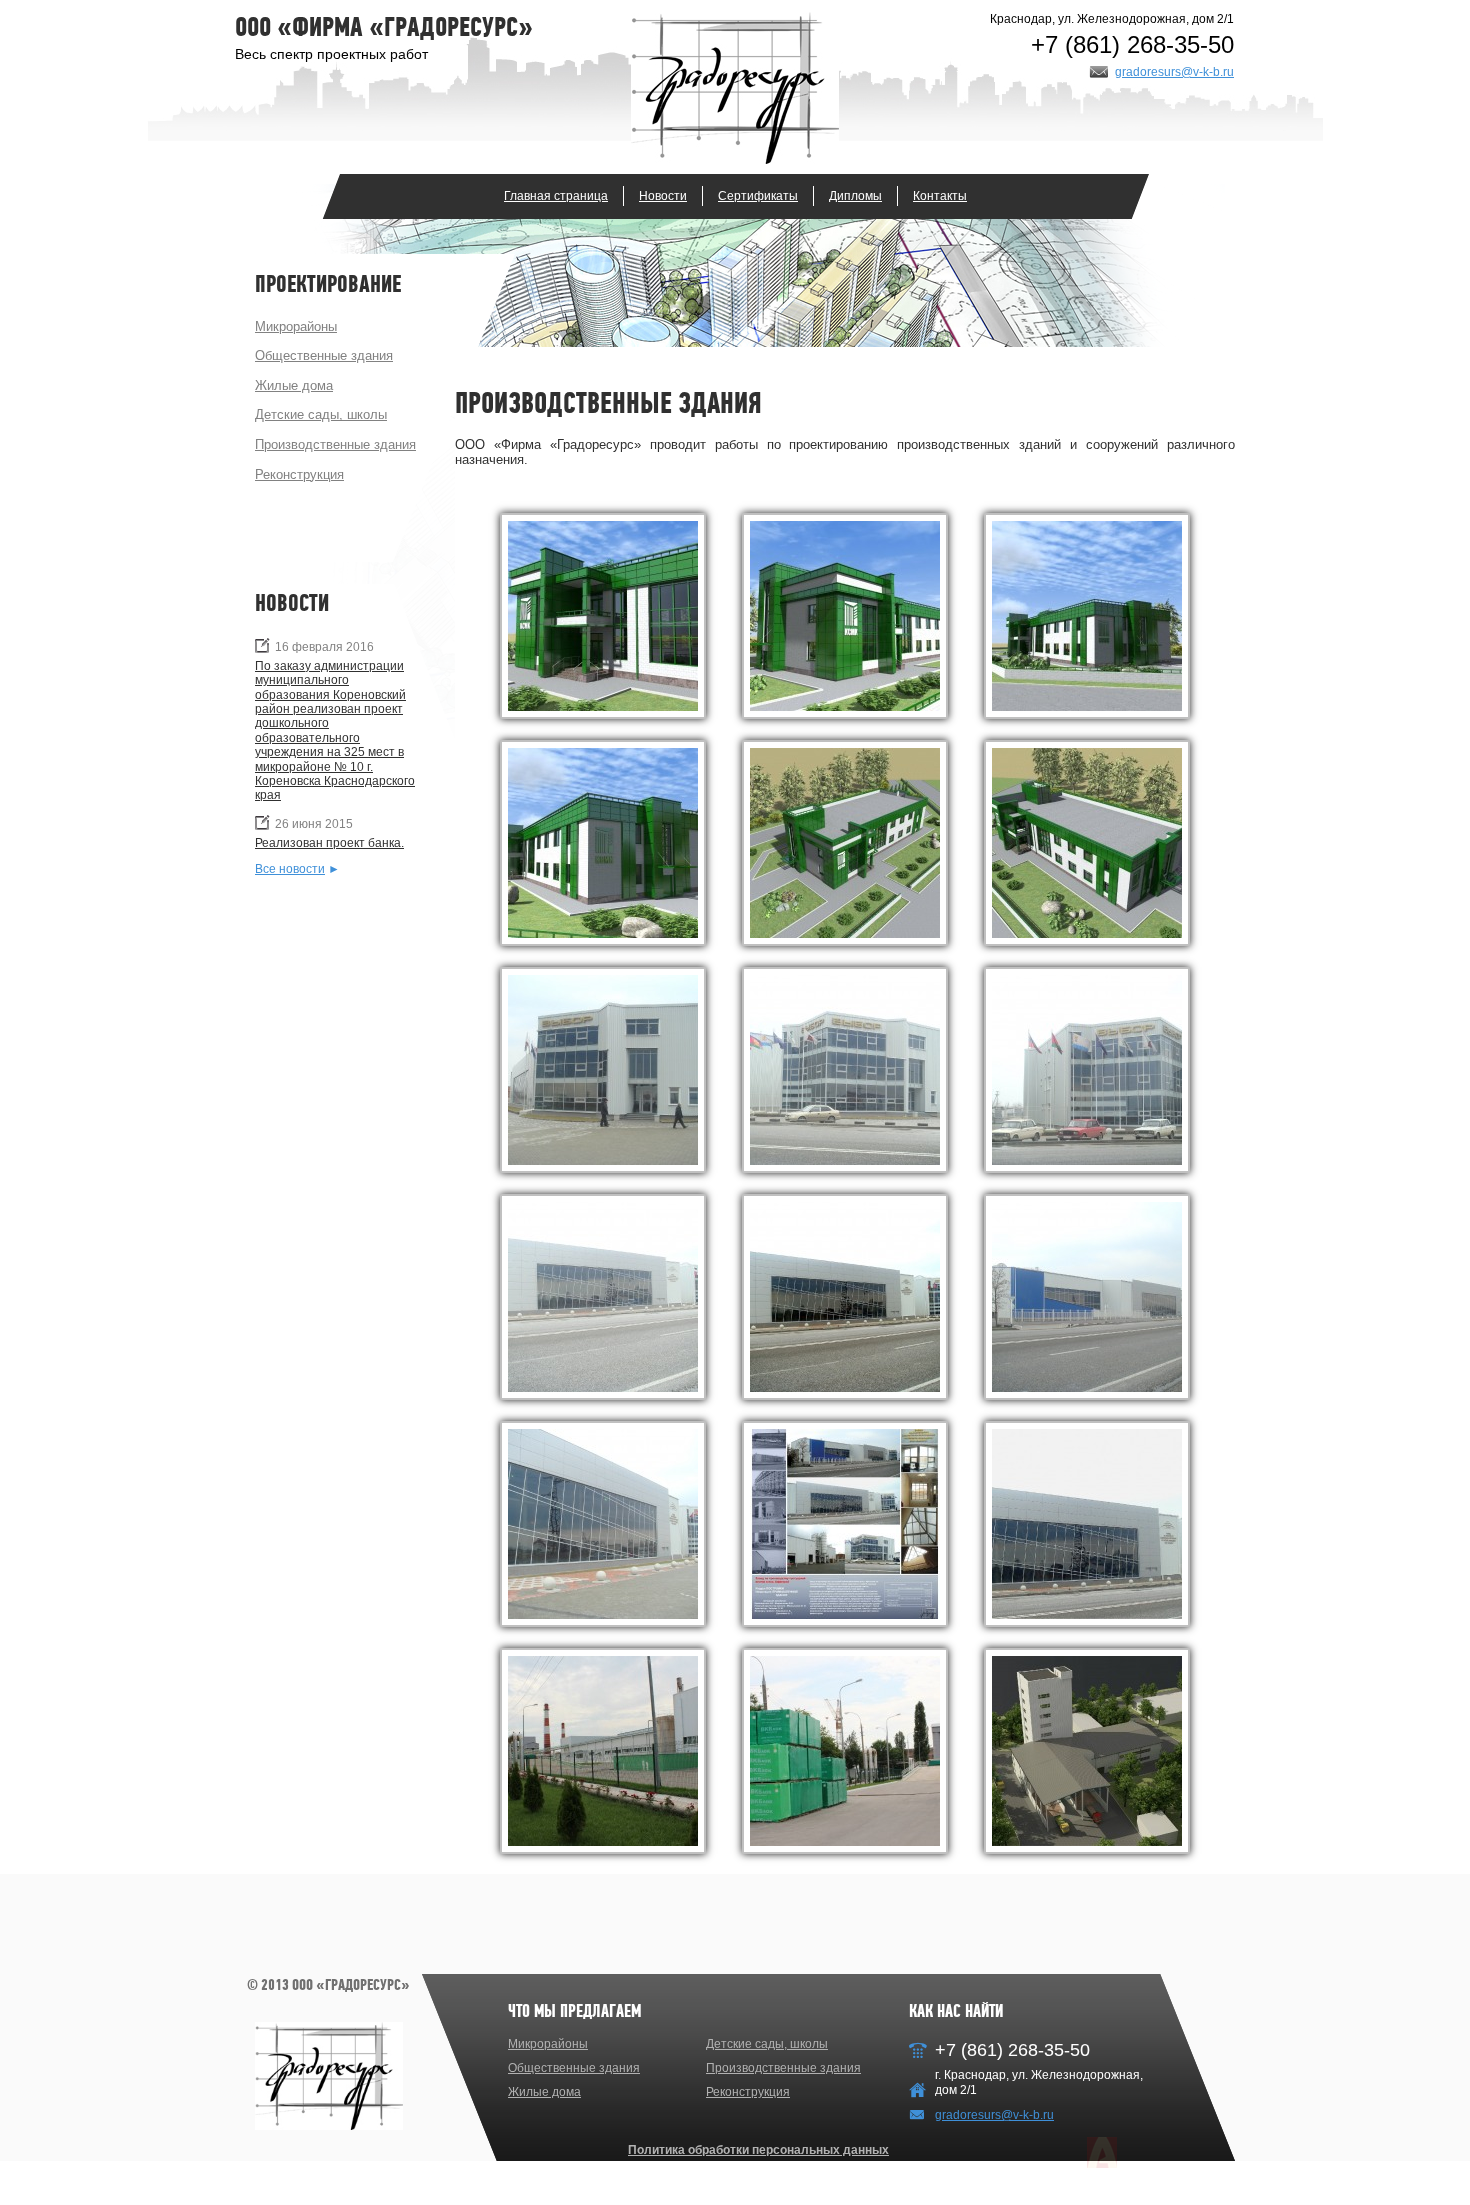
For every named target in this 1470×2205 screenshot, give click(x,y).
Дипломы (855, 196)
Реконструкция (299, 474)
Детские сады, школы (321, 414)
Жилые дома (294, 385)
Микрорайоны (296, 326)
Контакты (940, 196)
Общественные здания (324, 355)
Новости (663, 196)
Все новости (290, 869)
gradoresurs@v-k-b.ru (1174, 72)
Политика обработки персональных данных (758, 2150)
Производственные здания (335, 444)
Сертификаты (758, 196)
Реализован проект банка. (329, 843)
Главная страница (556, 196)
